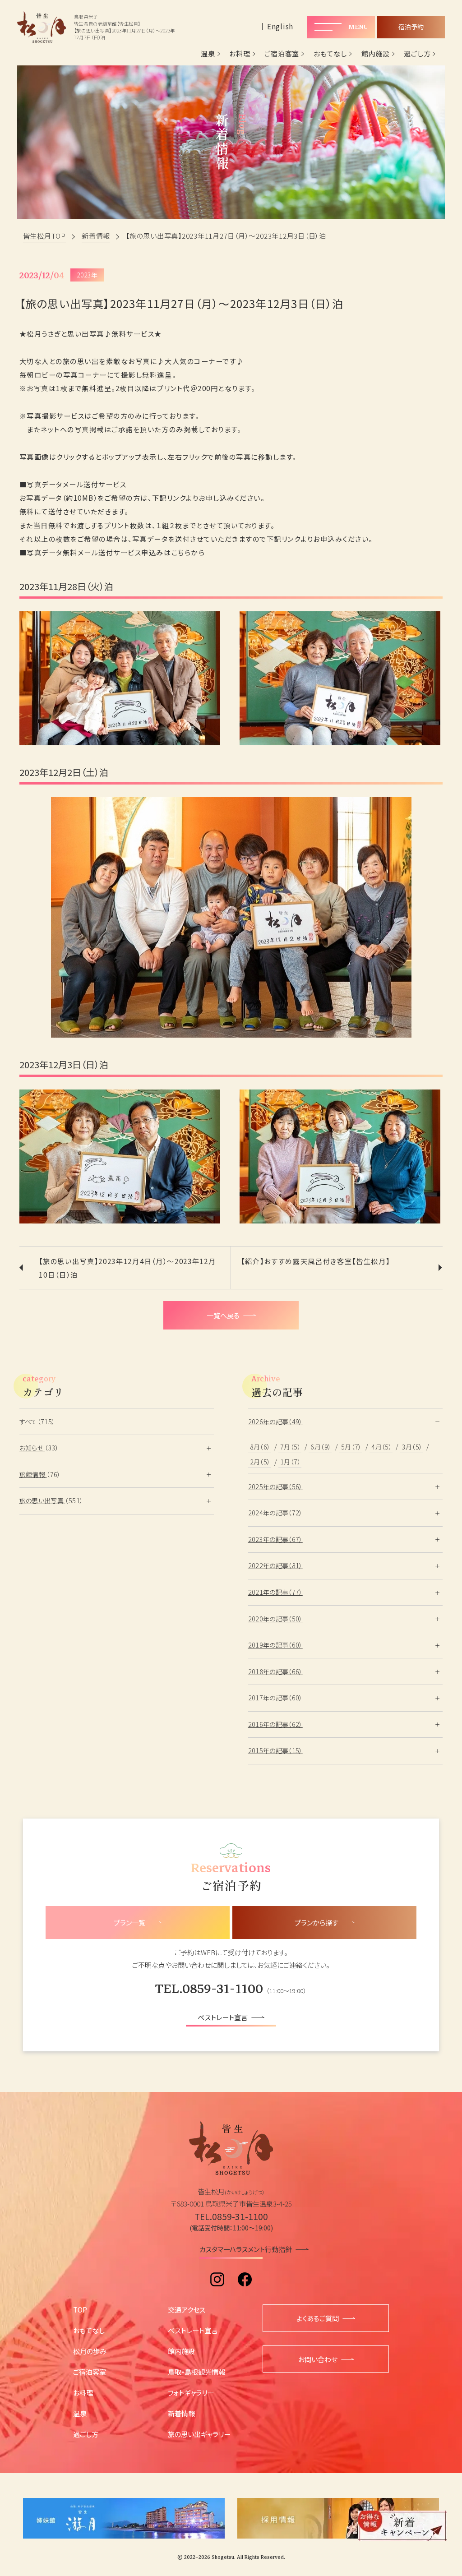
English (280, 26)
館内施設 (376, 54)
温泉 (208, 54)
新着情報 (181, 2413)
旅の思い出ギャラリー (199, 2434)
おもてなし (330, 54)
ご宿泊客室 (282, 54)
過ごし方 (417, 54)
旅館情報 (33, 1474)
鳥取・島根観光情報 (196, 2372)
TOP (80, 2309)
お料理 (240, 54)
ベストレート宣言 (193, 2330)
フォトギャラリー (191, 2392)
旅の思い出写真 (42, 1500)
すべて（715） (37, 1422)
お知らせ (32, 1448)
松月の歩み (90, 2351)
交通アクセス (187, 2309)
